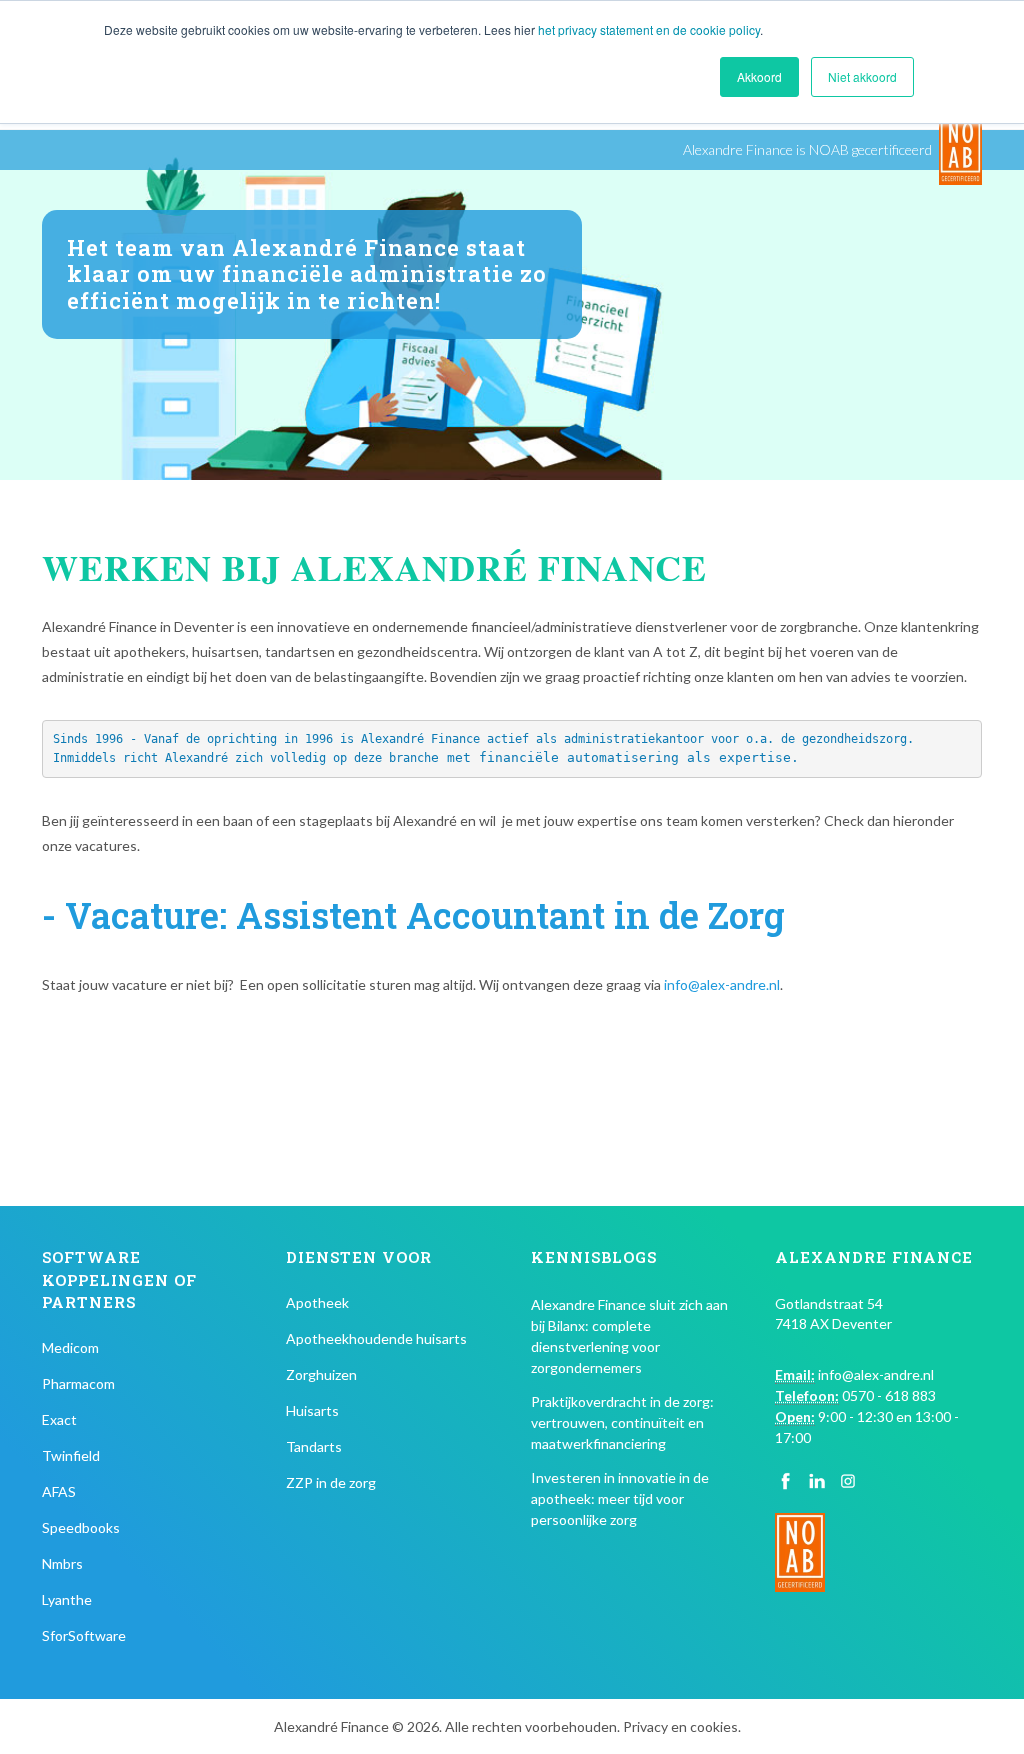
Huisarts (312, 1410)
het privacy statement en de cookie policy (649, 29)
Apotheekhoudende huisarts (376, 1338)
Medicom (70, 1347)
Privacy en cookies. (682, 1726)
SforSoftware (84, 1635)
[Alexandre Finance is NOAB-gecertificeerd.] (960, 150)
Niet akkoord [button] (862, 76)
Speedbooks (81, 1527)
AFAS (59, 1491)
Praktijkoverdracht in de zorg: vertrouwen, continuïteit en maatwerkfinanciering (622, 1422)
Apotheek (317, 1302)
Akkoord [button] (759, 76)
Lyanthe (67, 1599)
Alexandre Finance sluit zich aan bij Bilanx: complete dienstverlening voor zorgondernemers (629, 1336)
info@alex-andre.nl (722, 984)
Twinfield (71, 1455)
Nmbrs (62, 1563)
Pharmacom (78, 1383)
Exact (59, 1419)
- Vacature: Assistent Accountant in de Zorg (413, 915)
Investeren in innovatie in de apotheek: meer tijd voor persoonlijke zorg (620, 1498)
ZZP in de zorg (331, 1482)
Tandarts (314, 1446)
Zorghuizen (321, 1374)
